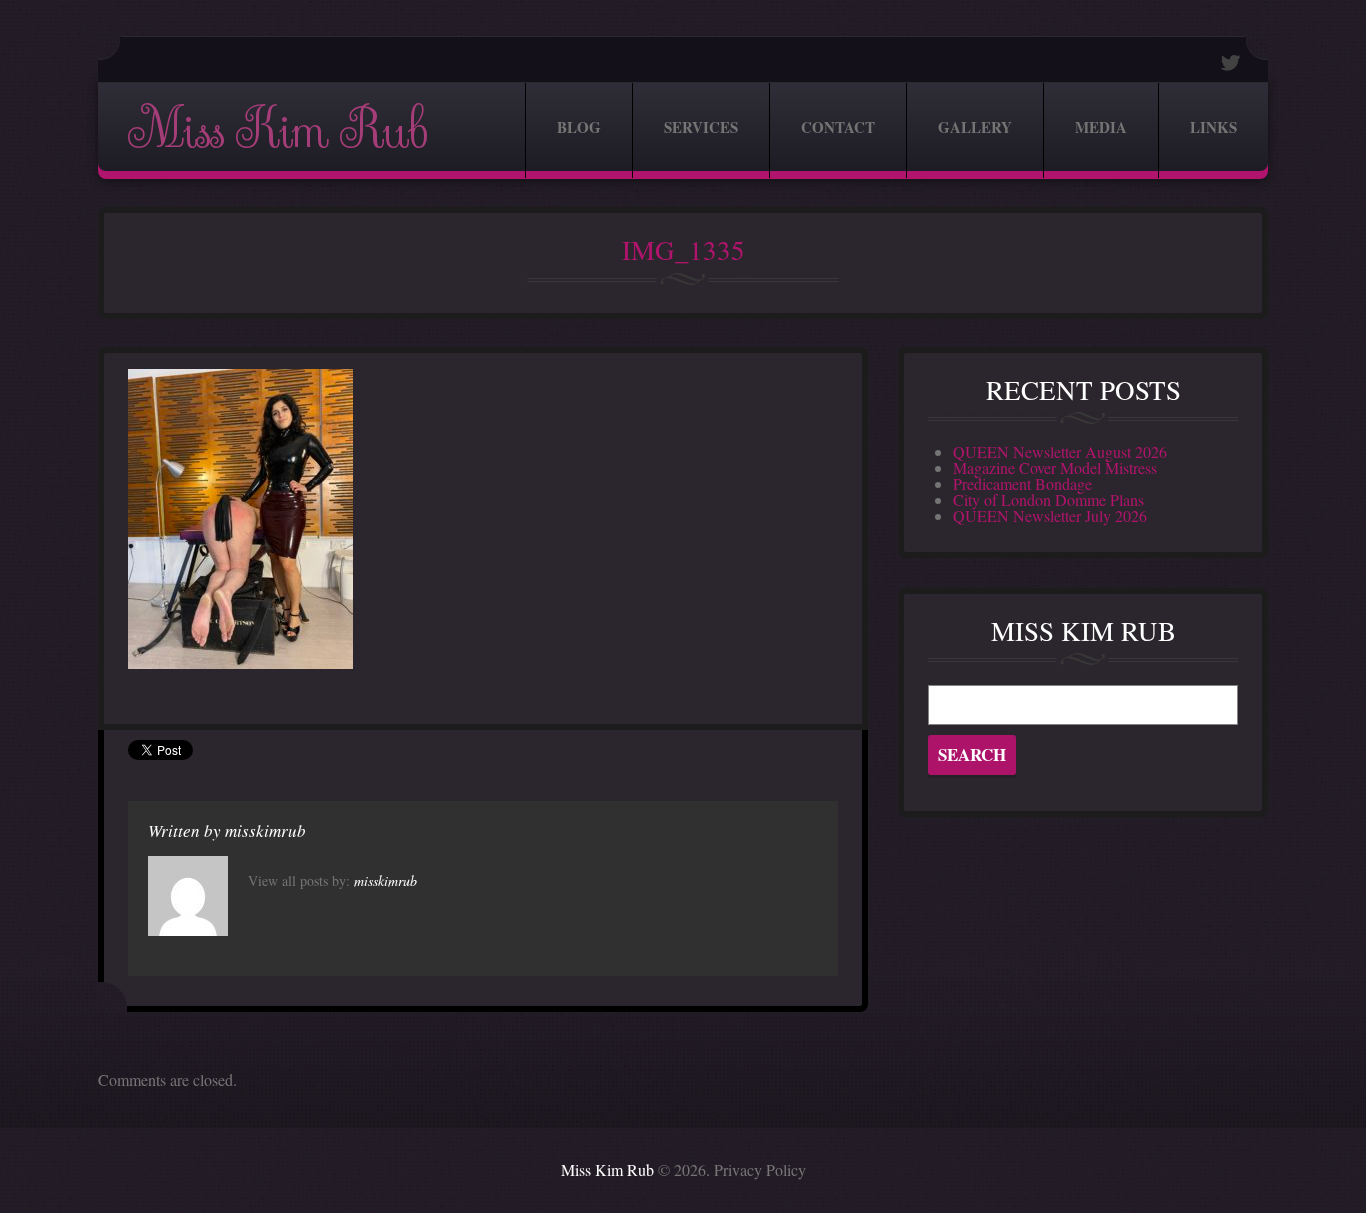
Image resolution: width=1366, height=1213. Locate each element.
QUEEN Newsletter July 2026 (1050, 515)
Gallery (975, 127)
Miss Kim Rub (277, 130)
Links (1213, 127)
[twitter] (1231, 62)
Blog (579, 127)
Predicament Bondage (1022, 483)
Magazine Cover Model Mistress (1055, 467)
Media (1101, 127)
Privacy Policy (760, 1169)
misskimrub (265, 830)
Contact (838, 127)
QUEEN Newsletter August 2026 (1060, 451)
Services (701, 127)
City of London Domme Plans (1048, 499)
